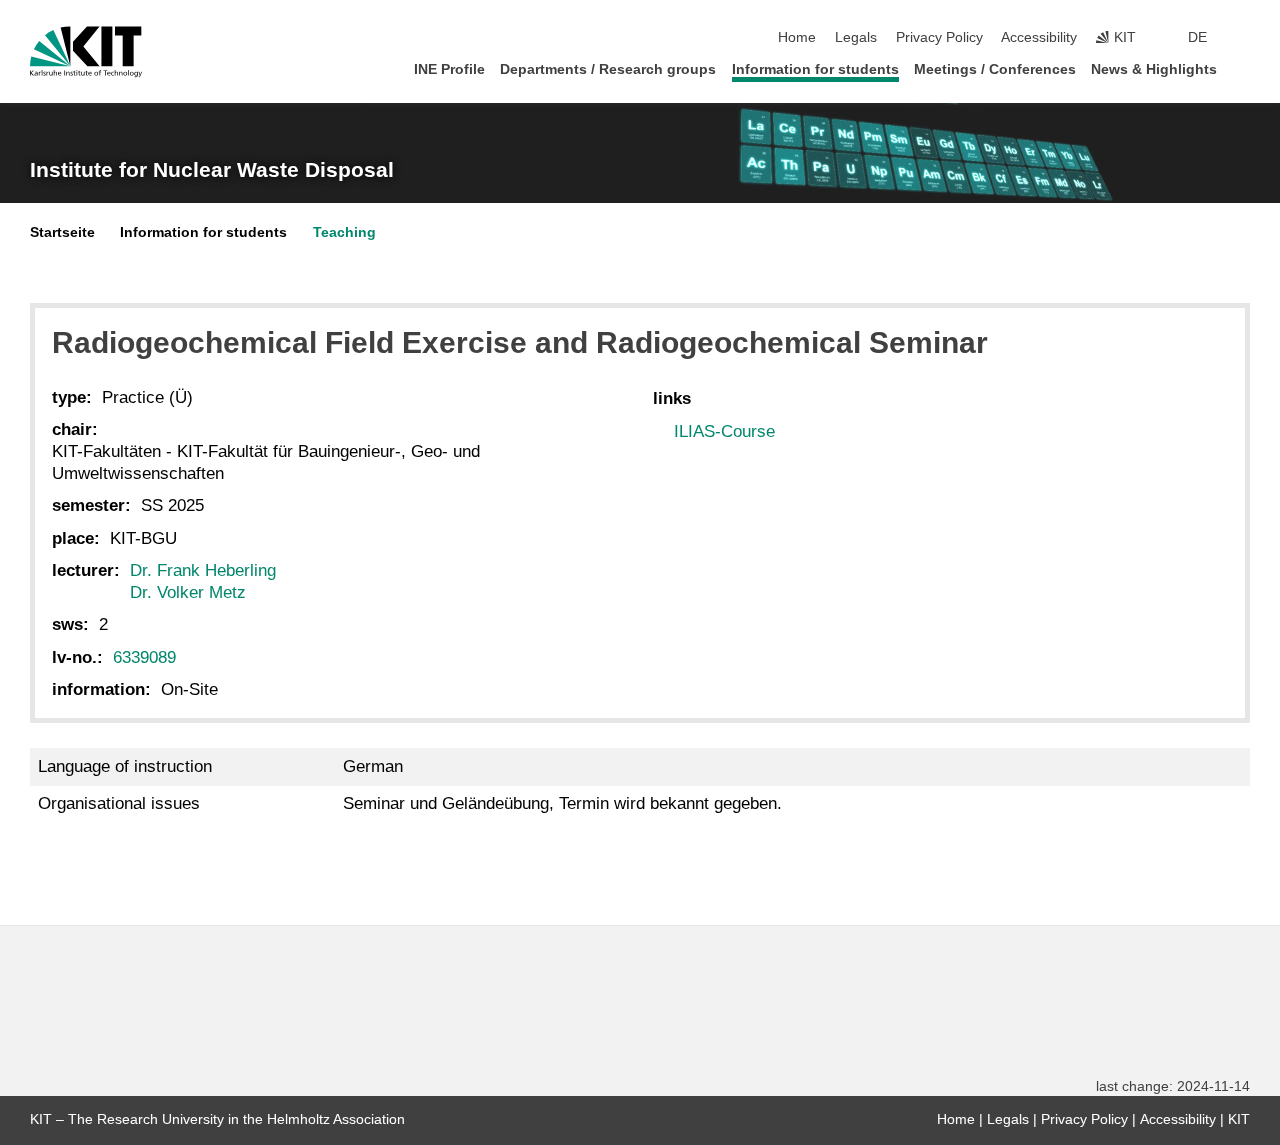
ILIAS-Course (724, 431)
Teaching (344, 232)
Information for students (815, 69)
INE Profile (449, 69)
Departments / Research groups (608, 69)
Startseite (62, 232)
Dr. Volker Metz (188, 592)
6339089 (144, 657)
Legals (856, 37)
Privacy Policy (939, 37)
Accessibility (1039, 37)
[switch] (1244, 38)
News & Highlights (1154, 69)
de (1197, 37)
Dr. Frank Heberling (203, 570)
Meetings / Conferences (995, 69)
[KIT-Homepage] (86, 52)
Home (797, 37)
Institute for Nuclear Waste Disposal (212, 170)
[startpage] (1244, 68)
